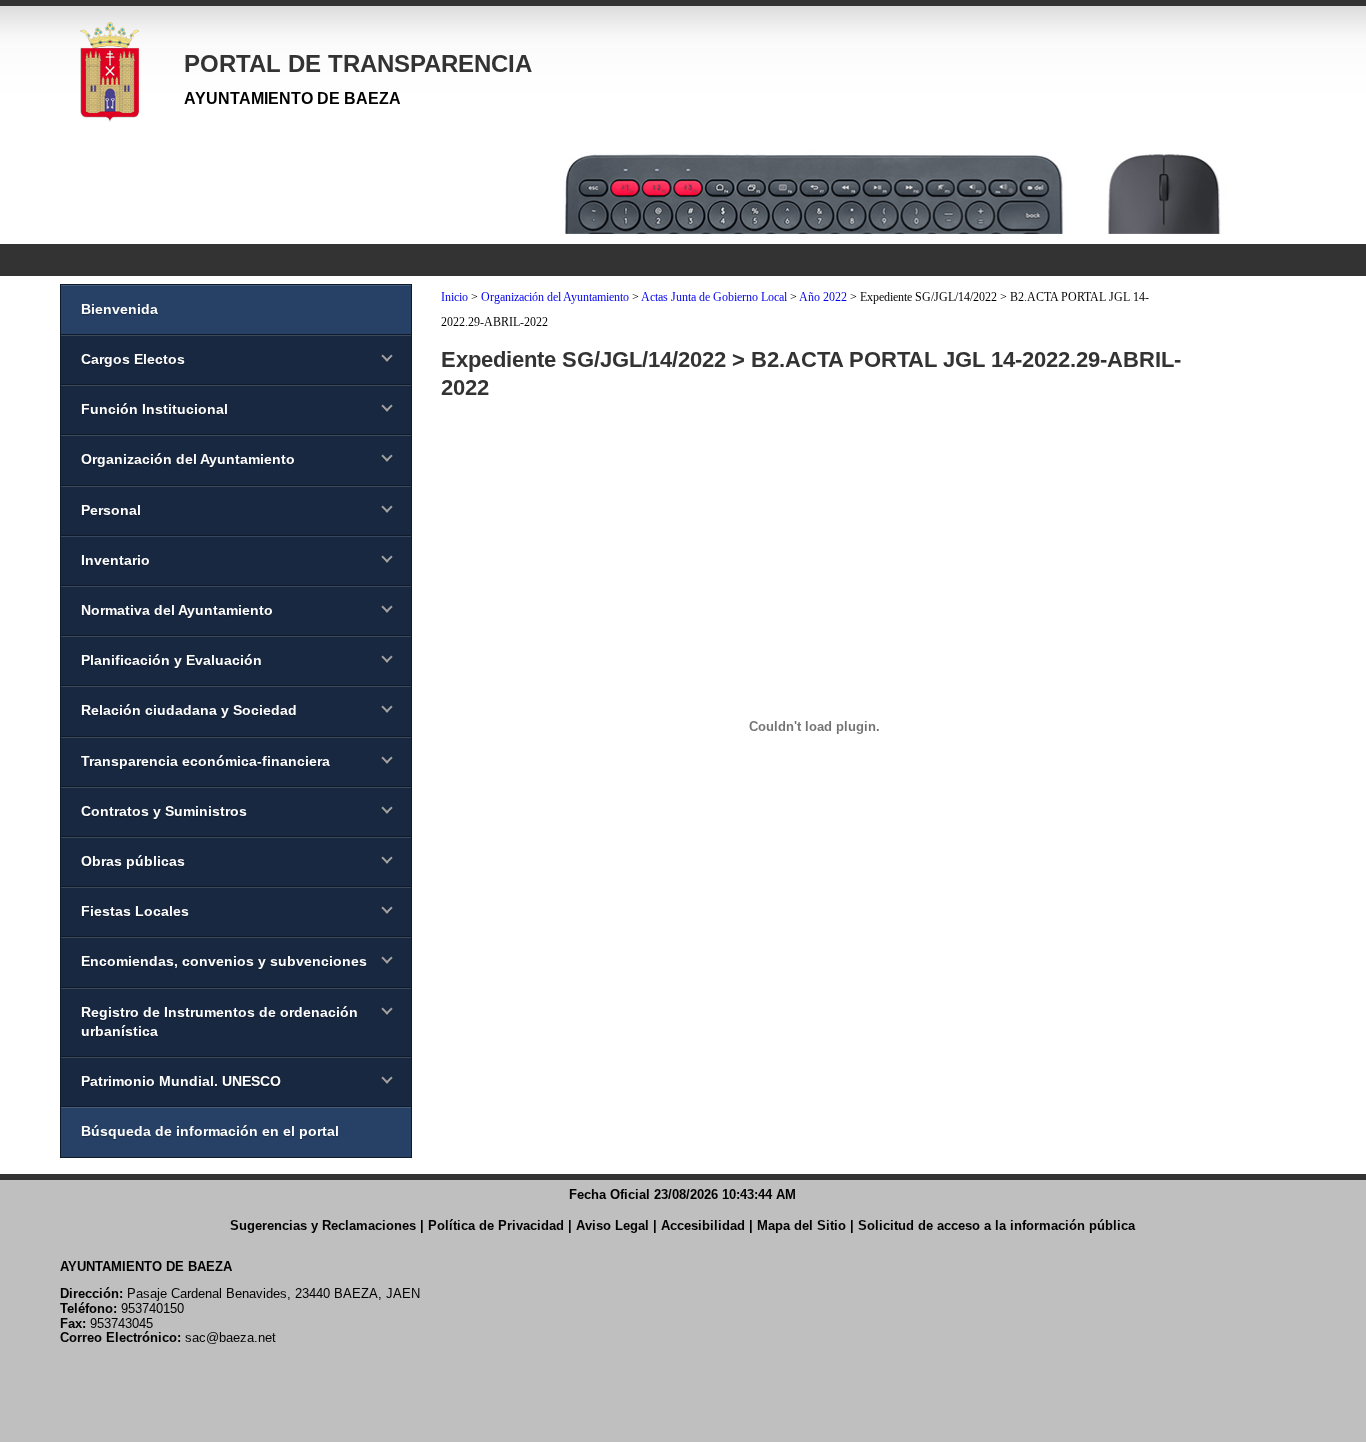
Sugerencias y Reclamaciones (323, 1225)
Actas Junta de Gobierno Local (714, 297)
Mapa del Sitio (801, 1225)
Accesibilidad (703, 1225)
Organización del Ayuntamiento (555, 297)
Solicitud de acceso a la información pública (996, 1225)
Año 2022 (823, 297)
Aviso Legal (612, 1225)
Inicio (454, 297)
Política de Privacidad (496, 1225)
